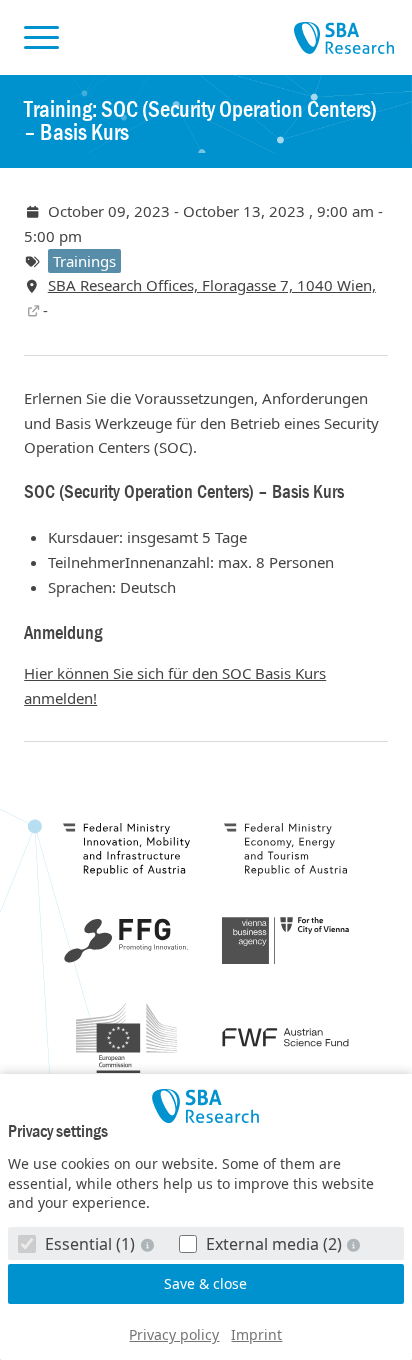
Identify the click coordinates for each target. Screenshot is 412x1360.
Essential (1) (90, 1244)
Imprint (256, 1334)
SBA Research (344, 39)
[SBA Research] (206, 1106)
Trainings (84, 261)
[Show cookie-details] (149, 1244)
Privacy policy (174, 1334)
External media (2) (274, 1244)
